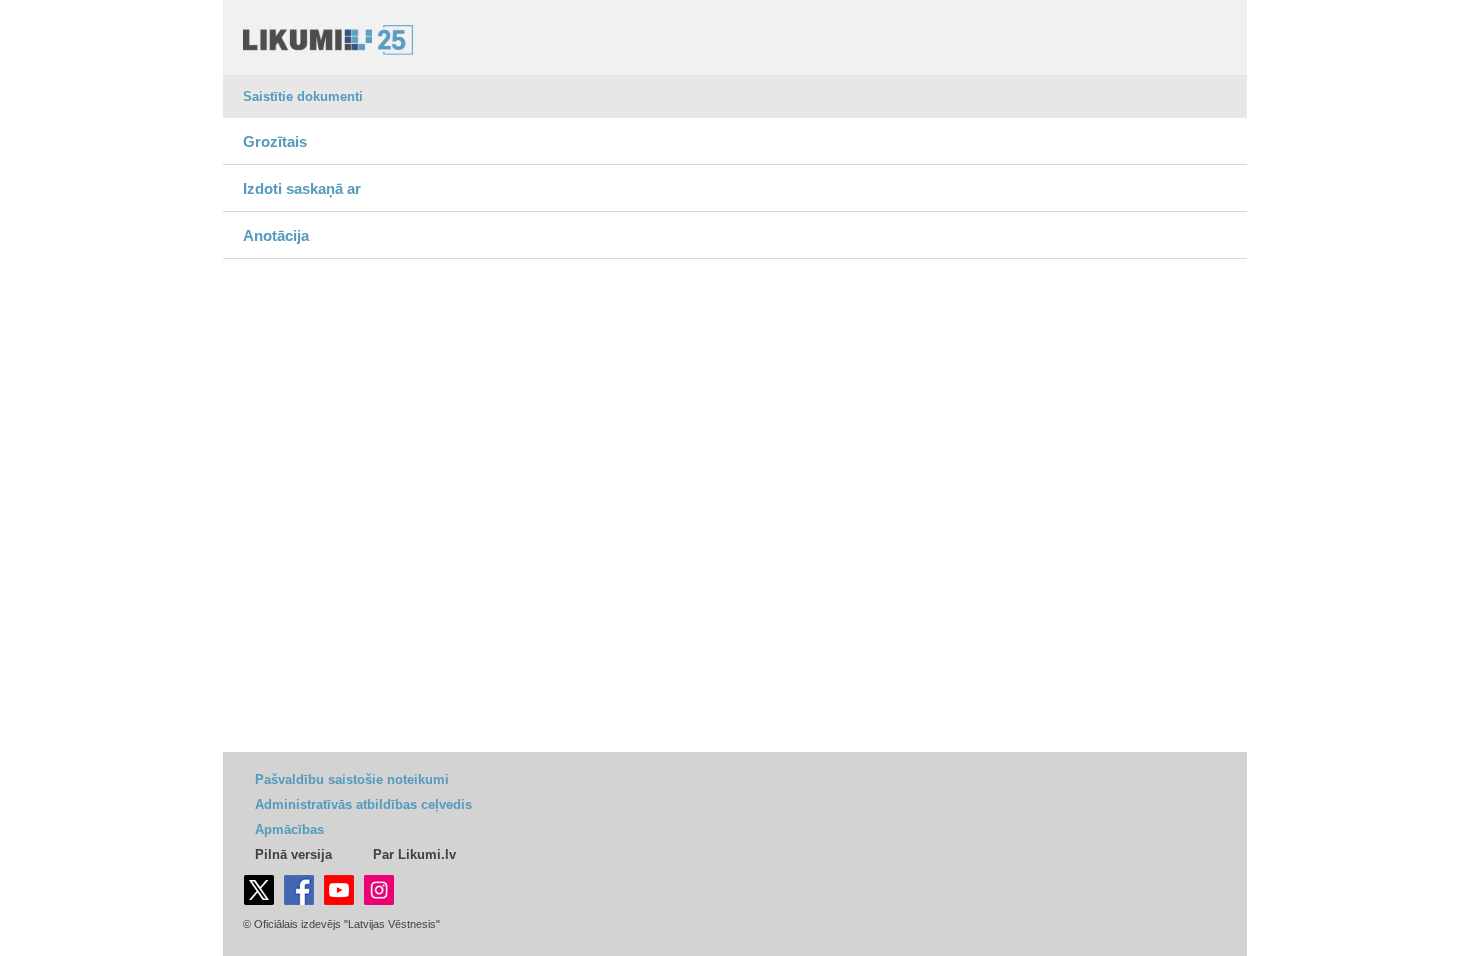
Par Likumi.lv (414, 854)
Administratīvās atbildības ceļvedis (363, 804)
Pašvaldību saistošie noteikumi (352, 779)
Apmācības (289, 829)
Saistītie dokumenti (303, 96)
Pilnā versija (293, 854)
